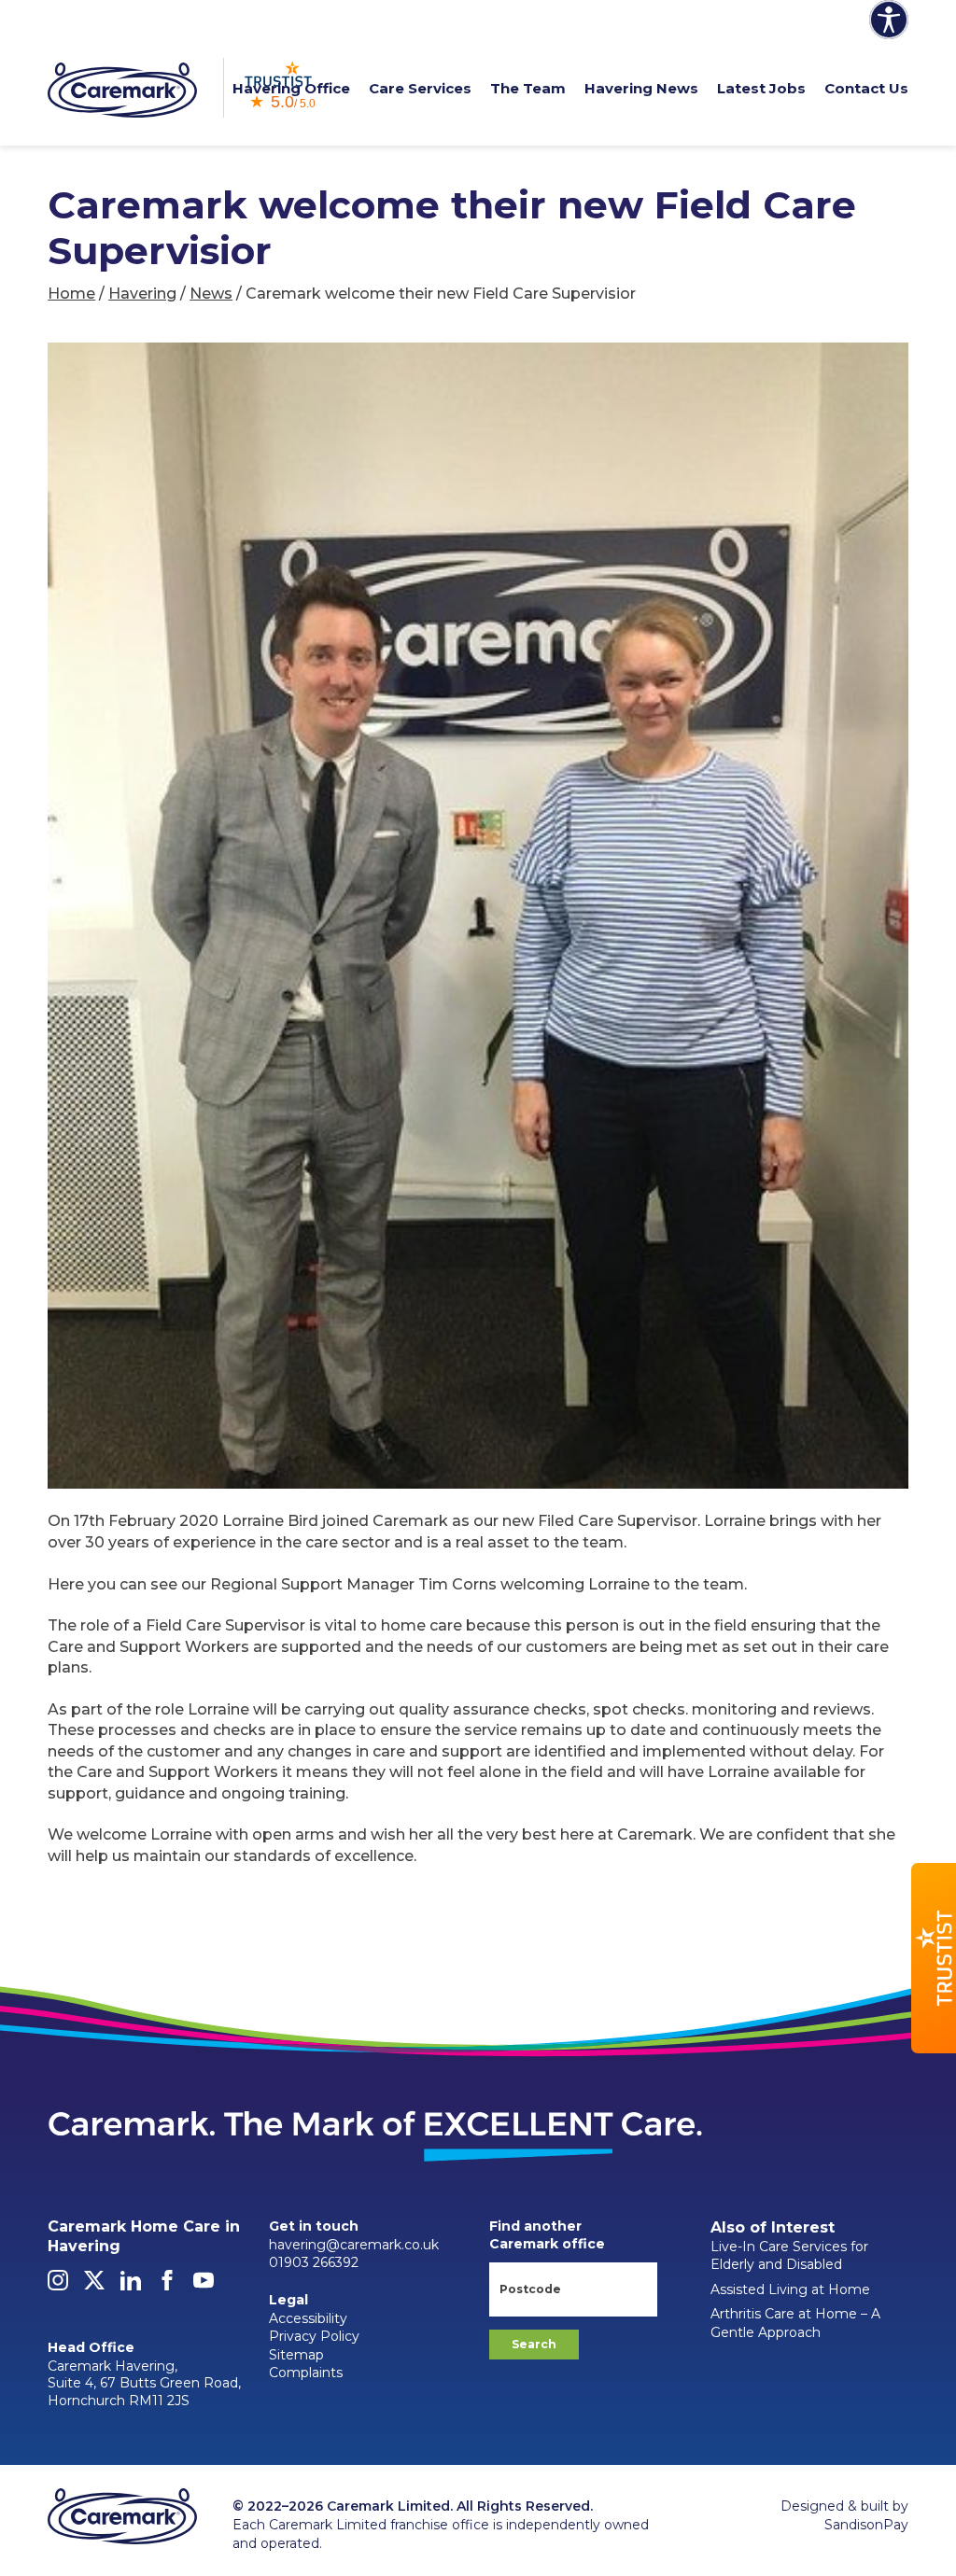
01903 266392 (314, 2262)
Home (71, 294)
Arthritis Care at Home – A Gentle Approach (795, 2323)
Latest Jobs (761, 88)
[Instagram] (58, 2286)
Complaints (306, 2373)
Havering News (641, 88)
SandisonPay (866, 2525)
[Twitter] (94, 2286)
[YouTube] (204, 2286)
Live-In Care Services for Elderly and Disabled (789, 2256)
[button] (934, 1958)
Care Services (420, 88)
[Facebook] (167, 2286)
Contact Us (866, 88)
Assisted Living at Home (790, 2289)
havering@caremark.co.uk (354, 2245)
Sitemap (296, 2355)
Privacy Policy (314, 2336)
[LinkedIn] (131, 2286)
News (211, 294)
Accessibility (308, 2318)
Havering (142, 294)
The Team (528, 88)
